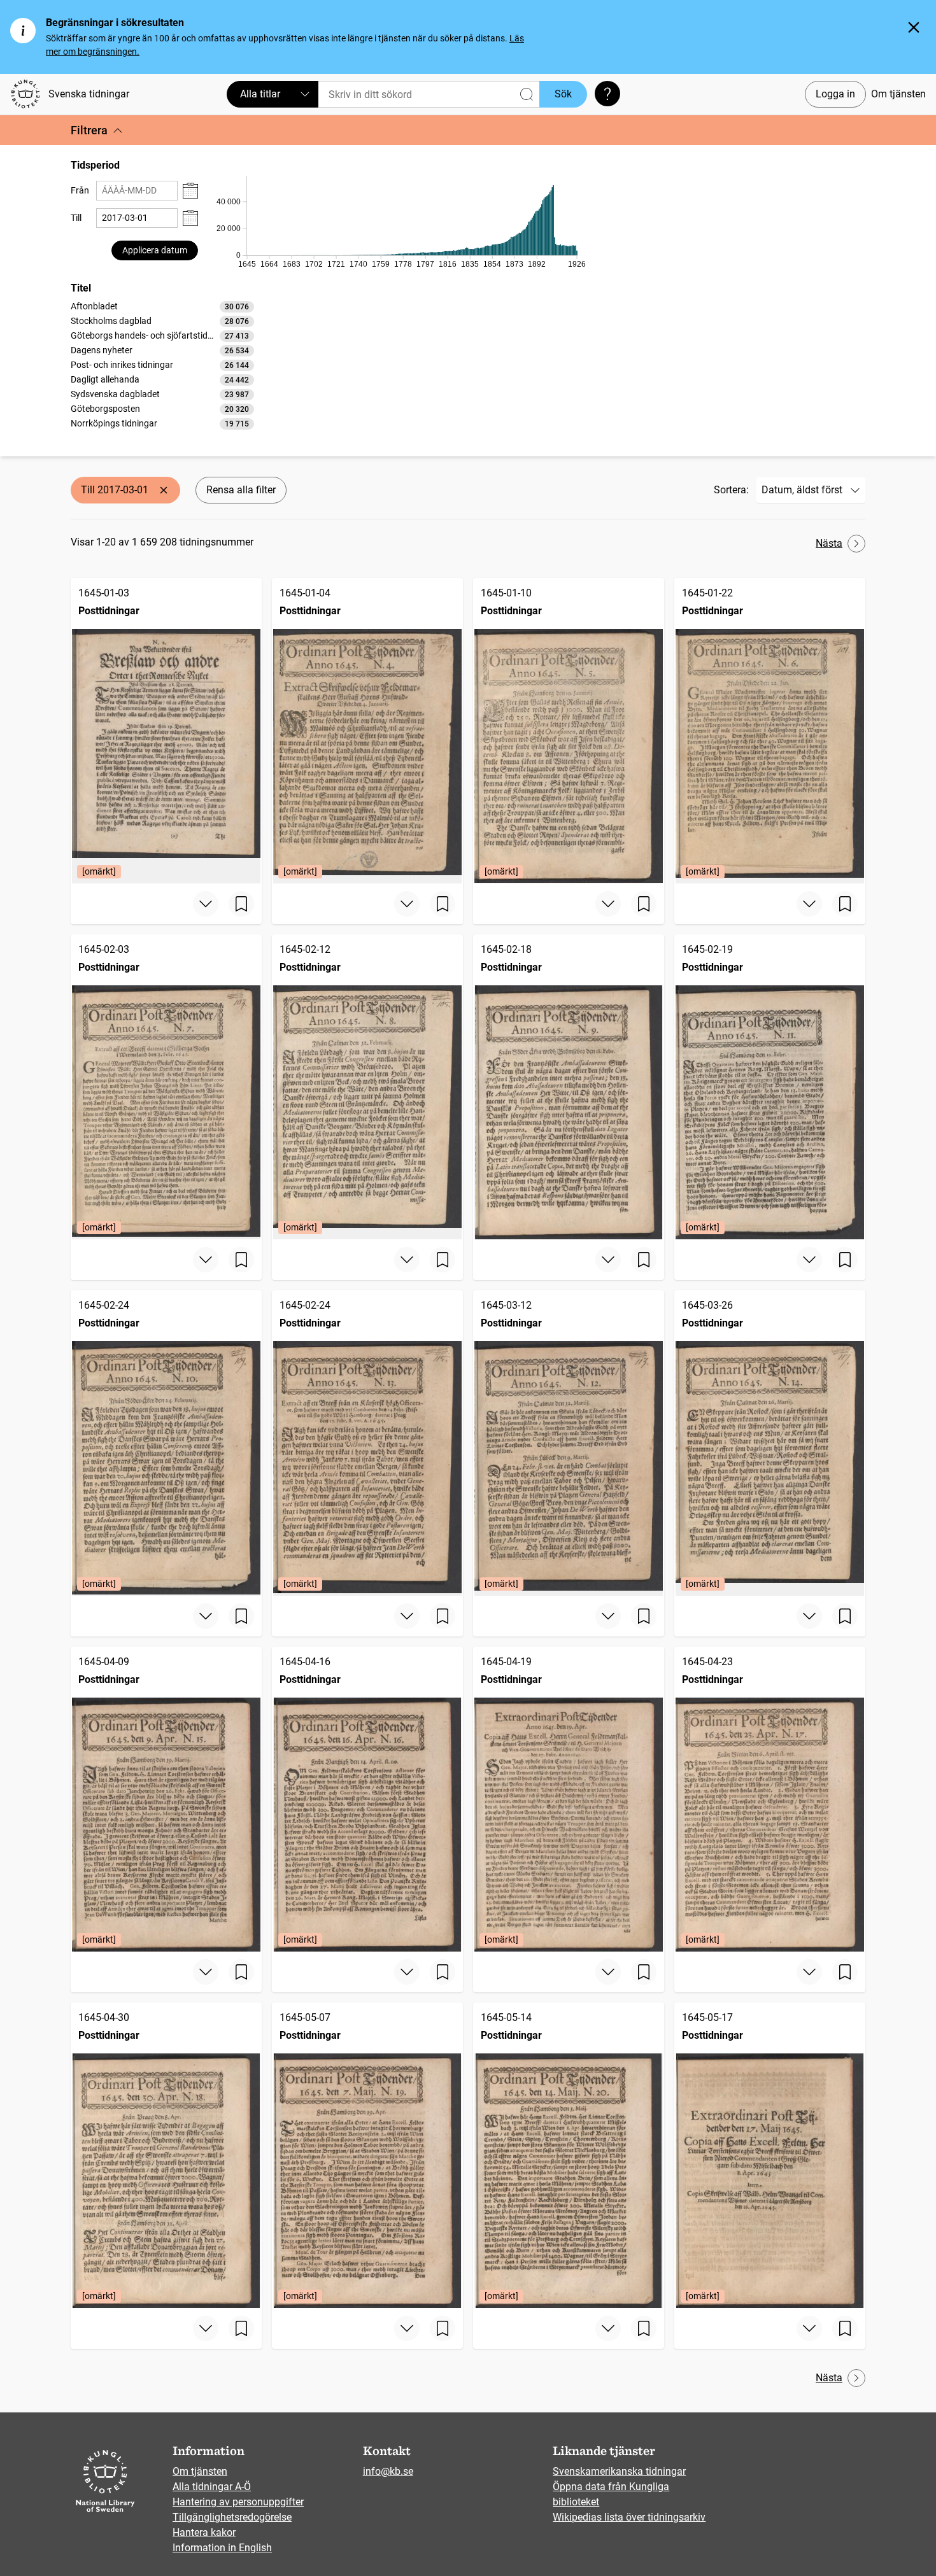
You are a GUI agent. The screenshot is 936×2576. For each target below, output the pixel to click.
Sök (563, 94)
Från (80, 190)
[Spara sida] (241, 904)
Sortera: (731, 490)
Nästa (829, 543)
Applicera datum (155, 250)
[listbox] (162, 365)
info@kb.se (388, 2471)
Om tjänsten (898, 94)
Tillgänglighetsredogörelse (232, 2517)
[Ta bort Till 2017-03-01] (164, 490)
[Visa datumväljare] (190, 191)
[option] (162, 306)
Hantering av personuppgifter (238, 2502)
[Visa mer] (206, 904)
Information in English (222, 2548)
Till (76, 218)
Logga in (835, 94)
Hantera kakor (204, 2532)
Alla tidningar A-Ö (212, 2487)
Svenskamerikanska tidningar (619, 2471)
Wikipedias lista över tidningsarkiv (629, 2517)
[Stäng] (914, 27)
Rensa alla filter (241, 490)
